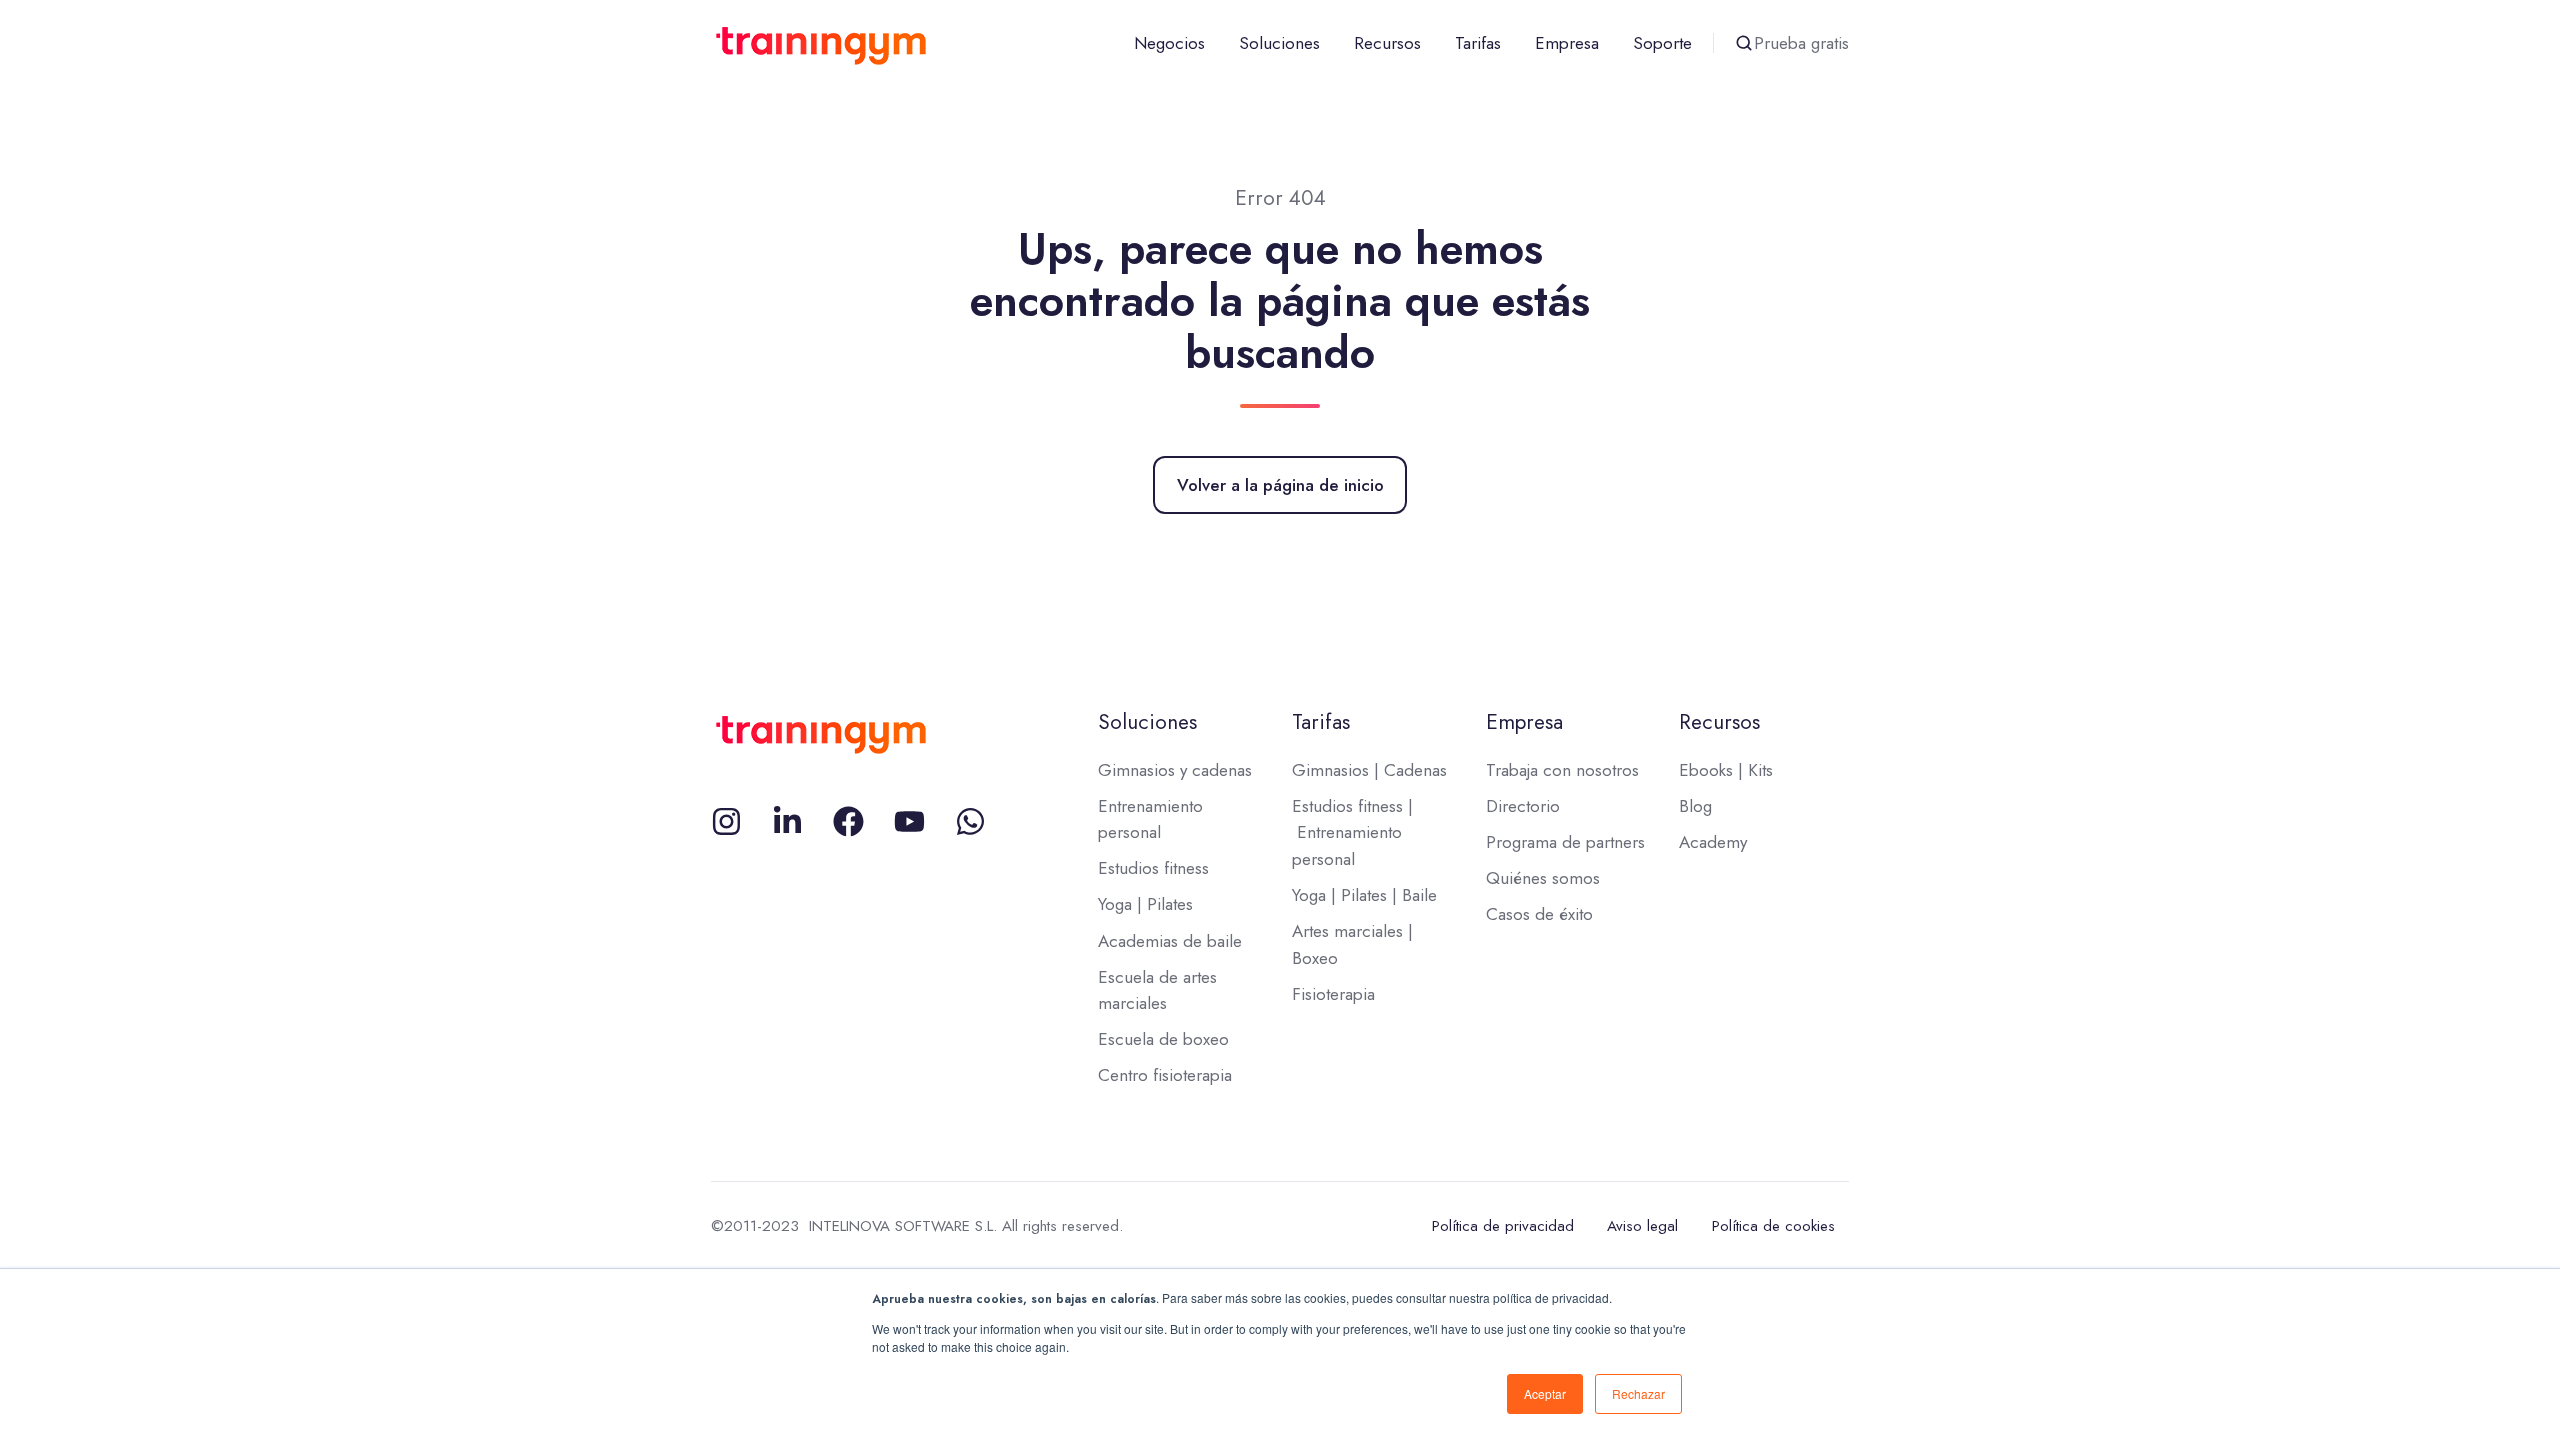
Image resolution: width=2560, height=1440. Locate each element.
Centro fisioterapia (1165, 1075)
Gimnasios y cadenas (1175, 770)
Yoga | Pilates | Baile (1364, 895)
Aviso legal (1642, 1226)
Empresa (1567, 43)
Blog (1695, 806)
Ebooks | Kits (1726, 770)
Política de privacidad (1503, 1226)
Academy (1713, 842)
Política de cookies (1773, 1226)
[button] (1744, 43)
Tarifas (1478, 43)
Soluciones (1279, 43)
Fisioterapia (1333, 994)
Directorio (1523, 806)
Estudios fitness (1153, 868)
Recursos (1387, 43)
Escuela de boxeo (1163, 1039)
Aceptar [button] (1545, 1393)
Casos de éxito (1539, 914)
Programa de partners (1565, 842)
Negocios (1169, 43)
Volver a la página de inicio (1280, 485)
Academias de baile (1170, 941)
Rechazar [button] (1638, 1393)
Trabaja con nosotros (1562, 770)
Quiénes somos (1543, 878)
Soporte (1662, 43)
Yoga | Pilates (1145, 904)
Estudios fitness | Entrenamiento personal (1352, 832)
